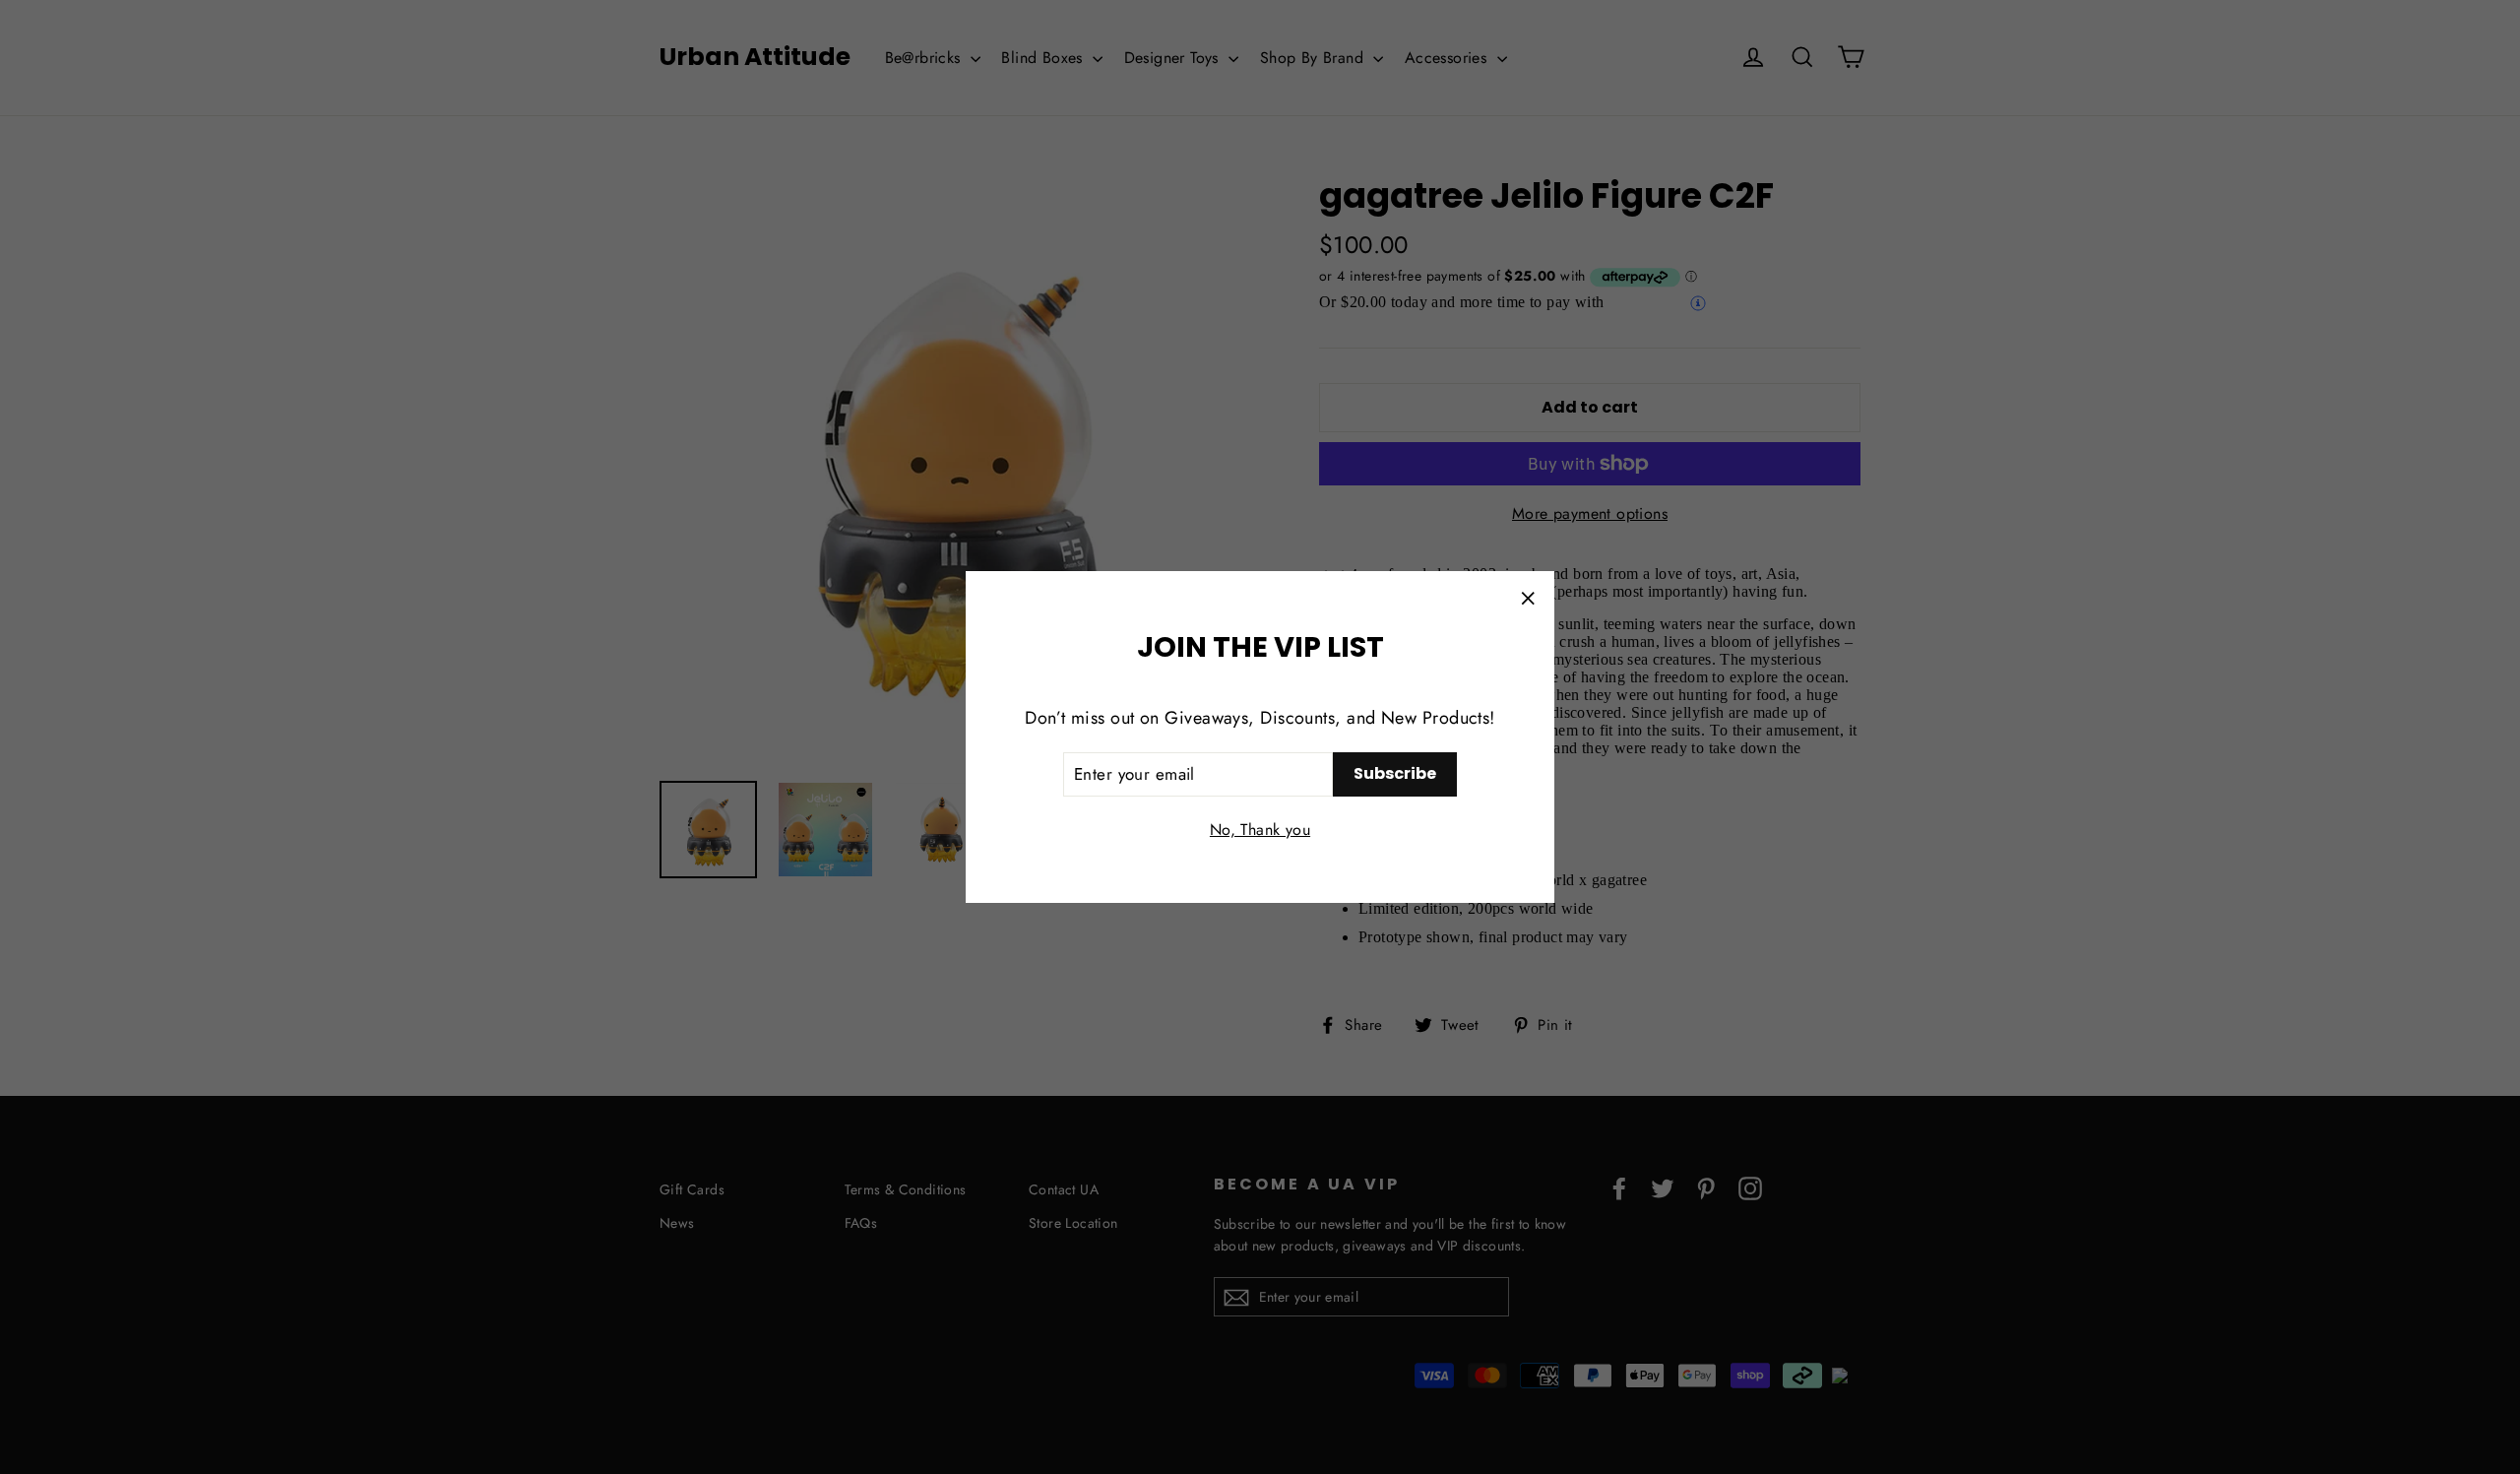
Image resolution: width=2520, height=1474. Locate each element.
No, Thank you (1260, 830)
